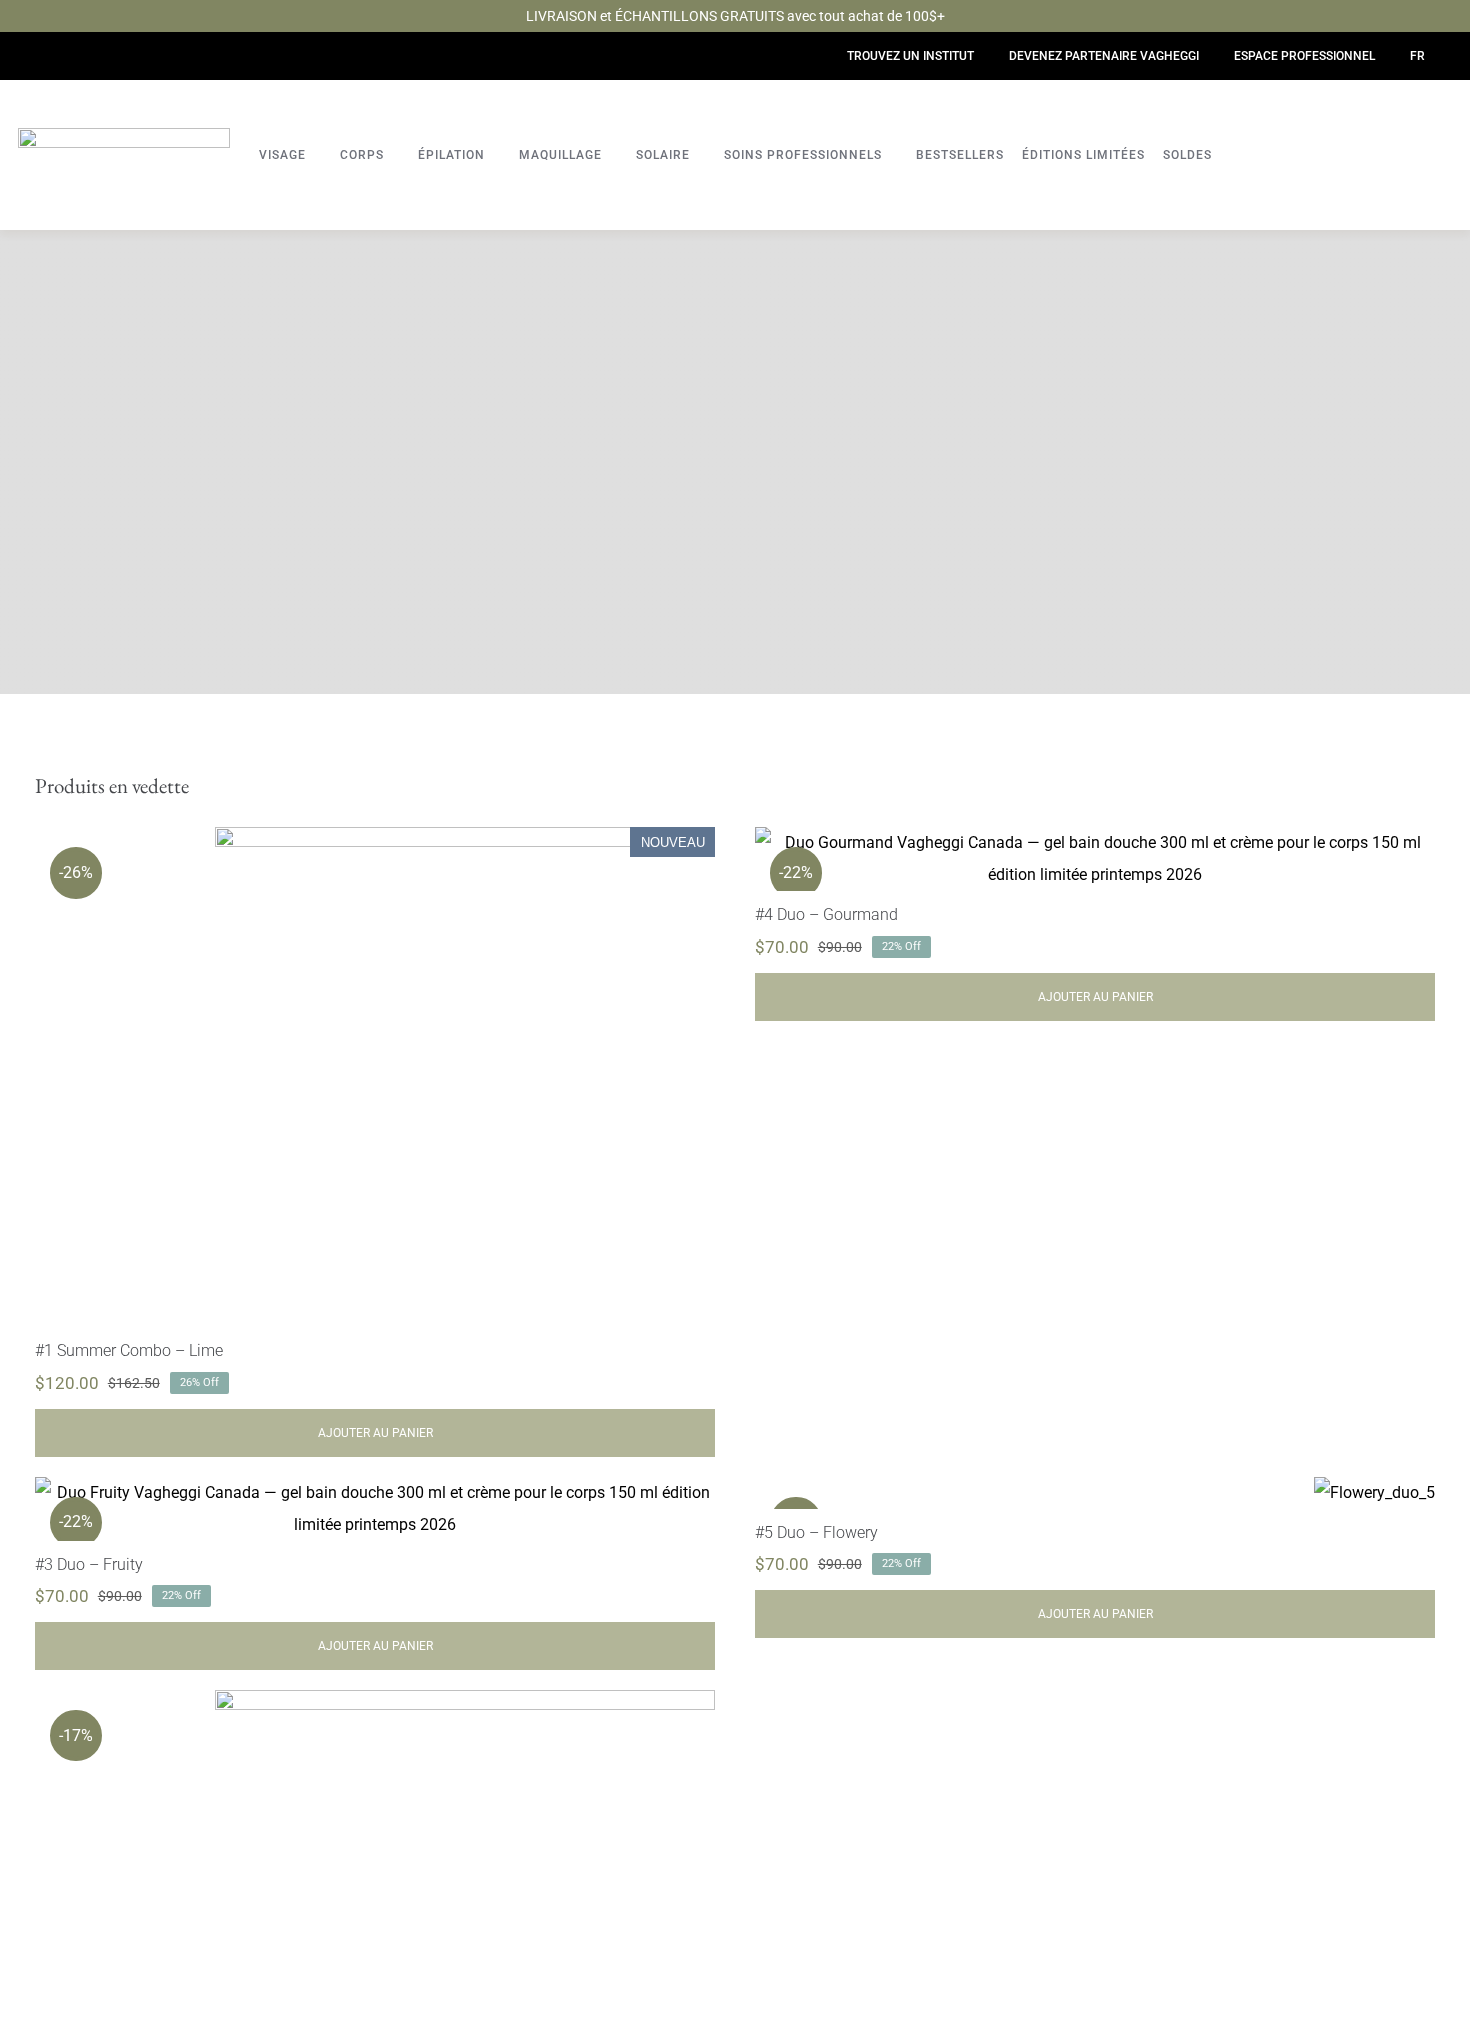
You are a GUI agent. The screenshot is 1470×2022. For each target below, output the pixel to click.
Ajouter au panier (375, 1433)
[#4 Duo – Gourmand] (1095, 859)
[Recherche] (1431, 165)
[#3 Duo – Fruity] (375, 1509)
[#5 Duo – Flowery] (1374, 1493)
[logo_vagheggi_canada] (124, 135)
